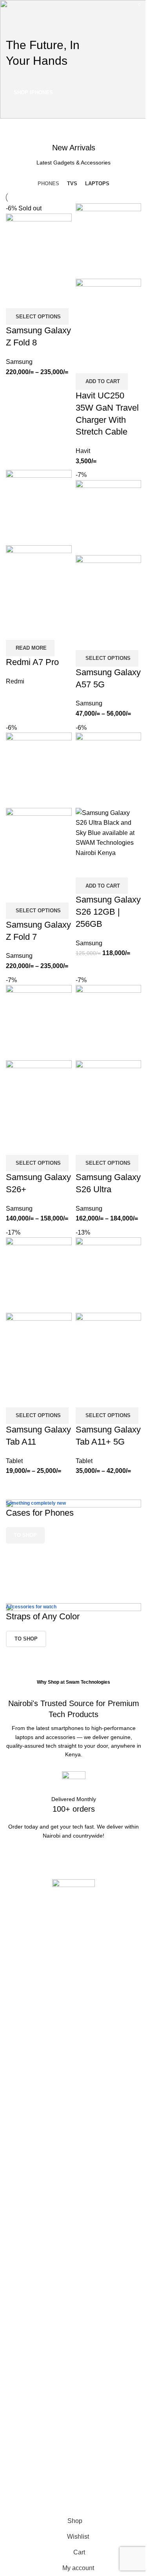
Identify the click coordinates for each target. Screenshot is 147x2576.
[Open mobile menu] (9, 8)
